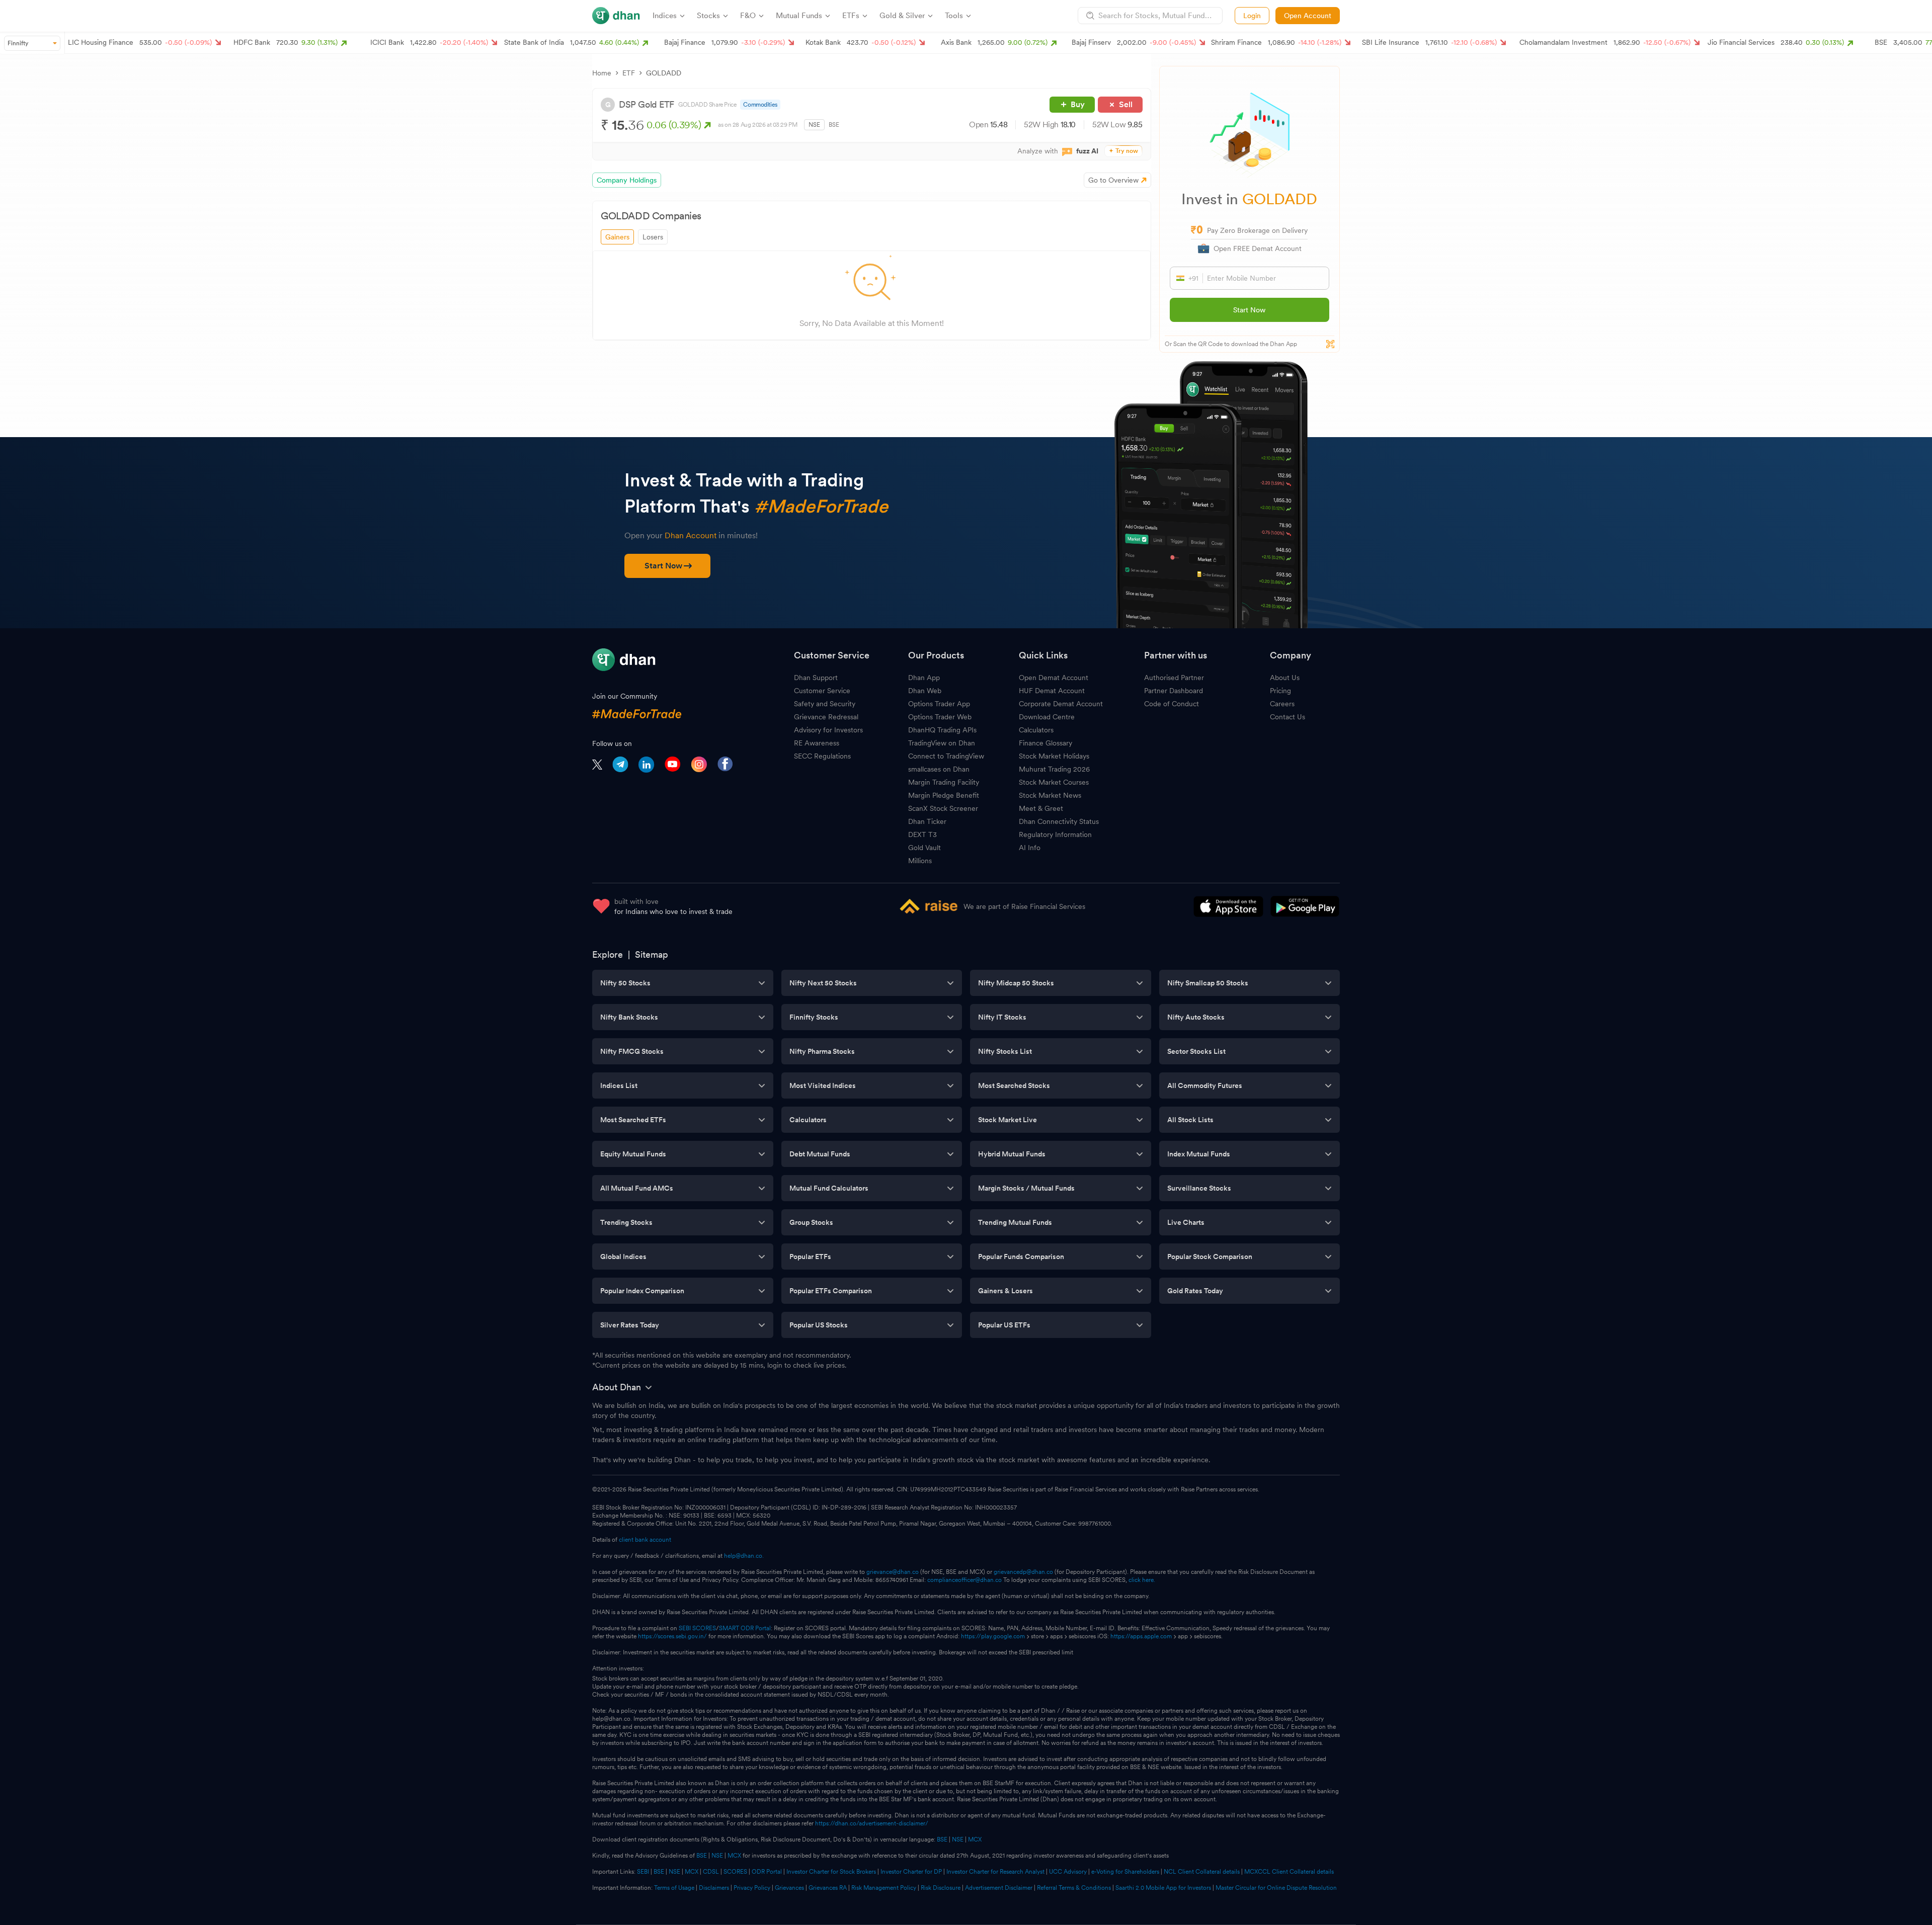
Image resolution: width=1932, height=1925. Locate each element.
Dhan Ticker (927, 821)
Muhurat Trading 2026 (1054, 769)
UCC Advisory (1068, 1872)
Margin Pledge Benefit (944, 795)
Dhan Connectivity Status (1059, 821)
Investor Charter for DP (911, 1872)
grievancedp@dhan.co (1023, 1572)
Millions (920, 861)
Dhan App (924, 678)
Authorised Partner (1174, 678)
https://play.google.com (993, 1636)
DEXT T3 (922, 834)
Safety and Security (825, 704)
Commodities (760, 105)
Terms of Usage (674, 1888)
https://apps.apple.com (1141, 1636)
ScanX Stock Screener (943, 808)
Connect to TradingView (946, 756)
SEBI (643, 1872)
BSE (834, 125)
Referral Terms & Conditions (1074, 1888)
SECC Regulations (822, 756)
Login (1252, 16)
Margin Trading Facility (944, 782)
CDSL (711, 1872)
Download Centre (1047, 717)
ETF (629, 73)
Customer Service (822, 691)
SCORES (735, 1872)
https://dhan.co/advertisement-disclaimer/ (872, 1823)
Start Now (1249, 310)
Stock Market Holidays (1054, 756)
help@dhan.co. (744, 1556)
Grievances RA (828, 1888)
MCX (975, 1839)
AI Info (1030, 848)
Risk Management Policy (884, 1888)
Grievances (789, 1888)
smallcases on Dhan (939, 769)
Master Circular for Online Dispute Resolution (1276, 1888)
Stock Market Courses (1054, 782)
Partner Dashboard (1174, 691)
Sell (1126, 104)
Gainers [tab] (617, 237)
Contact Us (1287, 717)
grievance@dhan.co (893, 1572)
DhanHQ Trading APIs (942, 730)
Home (602, 73)
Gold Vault (924, 848)
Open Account (1308, 16)
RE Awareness (817, 743)
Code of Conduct (1172, 704)
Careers (1282, 704)
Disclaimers (714, 1888)
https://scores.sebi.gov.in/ (672, 1636)
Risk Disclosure (941, 1888)
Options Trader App (939, 704)
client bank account (645, 1540)
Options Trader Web (940, 717)
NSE (814, 125)
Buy (1078, 104)
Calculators (1036, 730)
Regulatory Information (1055, 834)
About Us (1285, 678)
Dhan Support (816, 678)
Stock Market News (1050, 795)
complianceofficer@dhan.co (964, 1580)
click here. (1142, 1580)
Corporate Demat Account (1061, 704)
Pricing (1280, 691)
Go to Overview (1113, 180)
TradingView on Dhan (942, 743)
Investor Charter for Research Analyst (995, 1872)
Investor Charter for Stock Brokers (831, 1872)
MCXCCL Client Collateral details (1289, 1872)
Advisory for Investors (828, 730)
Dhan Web (925, 691)
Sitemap (652, 954)
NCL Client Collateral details (1202, 1872)
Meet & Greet (1041, 808)
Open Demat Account (1054, 678)
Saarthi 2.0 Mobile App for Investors (1163, 1888)
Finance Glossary (1045, 743)
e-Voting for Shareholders (1125, 1872)
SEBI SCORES (697, 1628)
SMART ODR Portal (745, 1628)
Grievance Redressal (826, 717)
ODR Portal (767, 1872)
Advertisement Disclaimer (999, 1888)
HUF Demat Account (1052, 691)
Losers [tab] (653, 237)
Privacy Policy (752, 1888)
